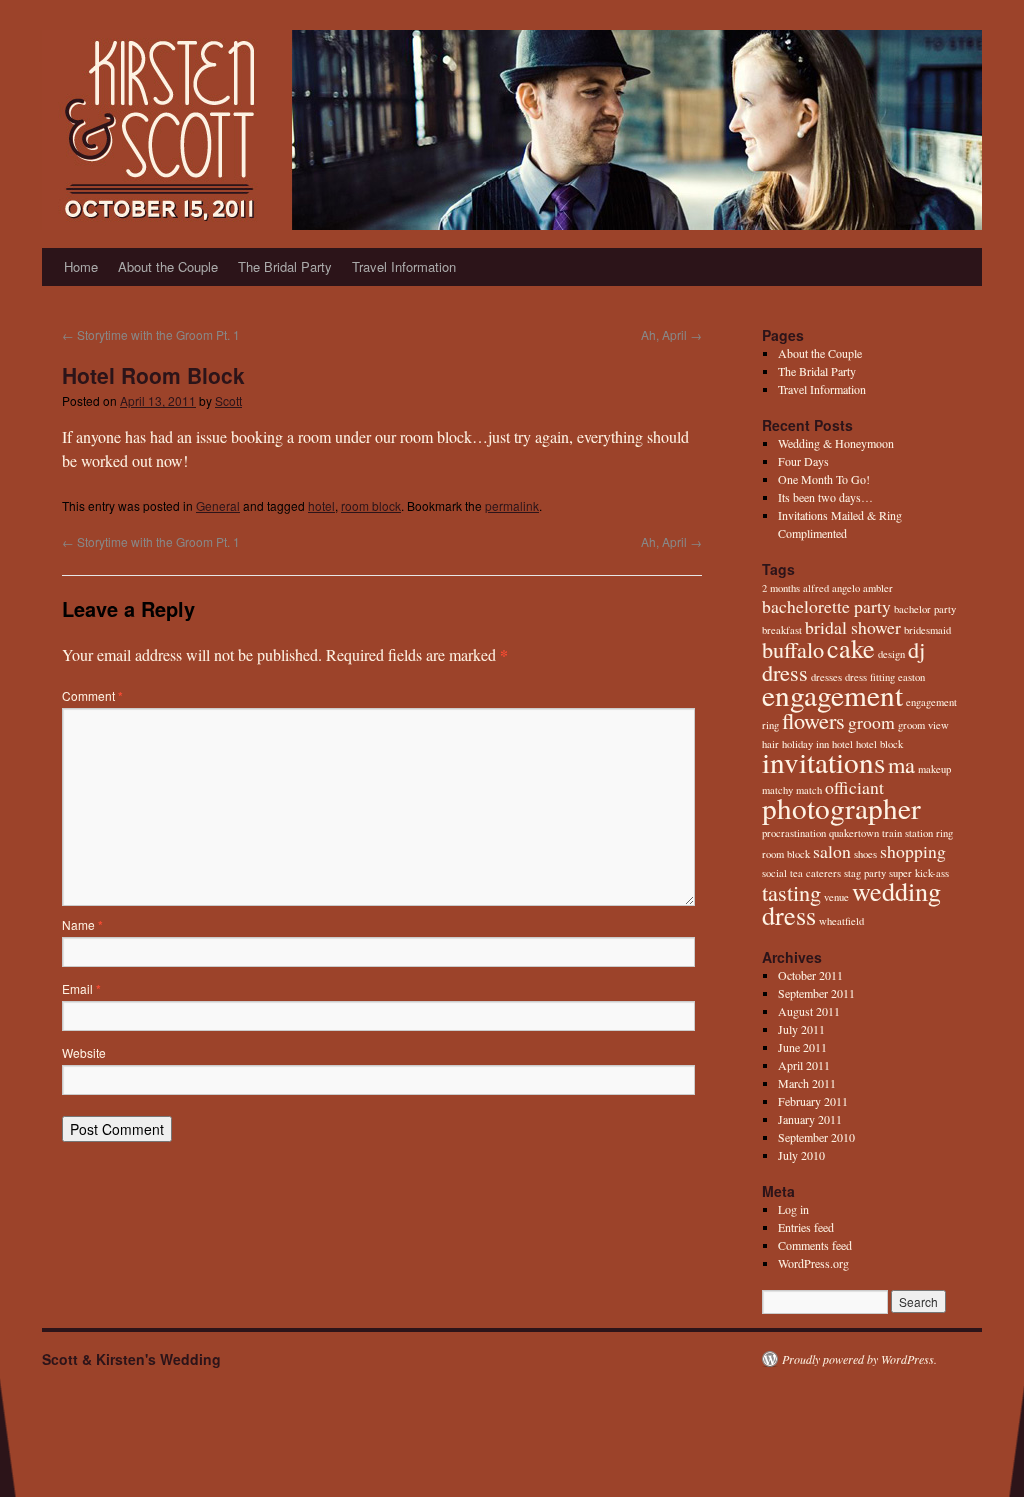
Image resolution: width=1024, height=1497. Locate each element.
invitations (823, 761)
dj (916, 649)
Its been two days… (825, 497)
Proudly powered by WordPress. (859, 1359)
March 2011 (807, 1083)
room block (371, 505)
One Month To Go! (824, 479)
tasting (791, 892)
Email (81, 988)
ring (944, 833)
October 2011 (810, 975)
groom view (923, 725)
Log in (793, 1209)
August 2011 (809, 1011)
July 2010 (801, 1155)
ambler (878, 588)
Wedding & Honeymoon (836, 443)
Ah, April (671, 334)
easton (911, 677)
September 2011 (816, 993)
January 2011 (810, 1119)
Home (81, 266)
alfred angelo (831, 588)
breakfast (782, 630)
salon (832, 851)
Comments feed (815, 1245)
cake (851, 647)
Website (84, 1052)
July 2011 (801, 1029)
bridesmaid (927, 630)
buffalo (793, 649)
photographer (841, 807)
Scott (228, 400)
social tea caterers (801, 873)
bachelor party (925, 609)
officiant (854, 787)
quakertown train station (881, 833)
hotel (321, 505)
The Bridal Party (285, 266)
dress (785, 672)
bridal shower (853, 627)
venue (836, 897)
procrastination (794, 833)
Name (82, 924)
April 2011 (804, 1065)
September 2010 (816, 1137)
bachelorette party (826, 606)
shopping (913, 851)
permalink (512, 505)
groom (871, 722)
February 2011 (813, 1101)
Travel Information (404, 266)
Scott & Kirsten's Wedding (131, 1359)
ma (901, 764)
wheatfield (841, 921)
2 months (781, 588)
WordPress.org (813, 1263)
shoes (865, 854)
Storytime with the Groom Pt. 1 (151, 334)
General (218, 505)
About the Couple (168, 266)
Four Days (803, 461)
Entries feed (806, 1227)
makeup (934, 769)
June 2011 (802, 1047)
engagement (832, 694)
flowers (813, 720)
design (891, 654)
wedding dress (851, 902)
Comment (92, 695)
